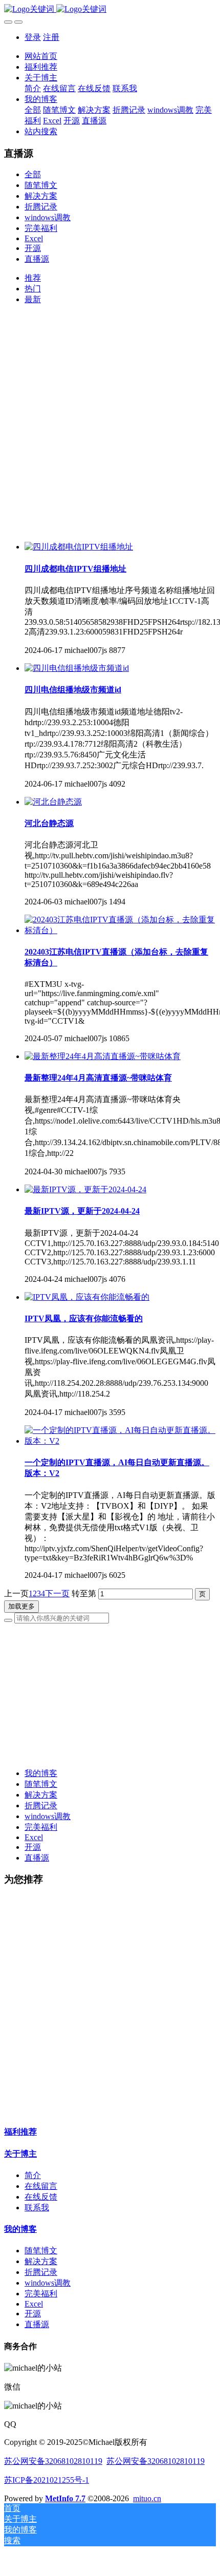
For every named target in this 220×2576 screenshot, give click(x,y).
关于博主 (20, 2154)
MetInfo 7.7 (65, 2498)
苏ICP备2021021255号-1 (47, 2480)
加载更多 (21, 1606)
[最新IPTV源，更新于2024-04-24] (85, 1189)
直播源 (37, 259)
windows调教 (48, 217)
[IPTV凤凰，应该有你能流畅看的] (87, 1297)
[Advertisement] (110, 424)
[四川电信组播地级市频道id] (77, 668)
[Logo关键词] (110, 9)
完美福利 (41, 228)
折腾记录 (41, 207)
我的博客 (41, 1773)
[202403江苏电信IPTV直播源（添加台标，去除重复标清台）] (120, 930)
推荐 (33, 278)
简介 (33, 2175)
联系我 (37, 2208)
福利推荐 (20, 2132)
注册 (51, 37)
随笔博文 (41, 185)
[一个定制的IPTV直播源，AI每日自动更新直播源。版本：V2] (120, 1441)
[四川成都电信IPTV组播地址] (79, 547)
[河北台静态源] (53, 802)
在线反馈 (41, 2197)
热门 (33, 289)
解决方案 (41, 196)
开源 (33, 248)
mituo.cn (147, 2498)
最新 (33, 299)
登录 (33, 37)
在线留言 (41, 2186)
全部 (33, 110)
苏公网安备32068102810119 (53, 2461)
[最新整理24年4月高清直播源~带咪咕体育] (103, 1056)
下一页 (57, 1593)
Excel (34, 238)
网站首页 (41, 56)
